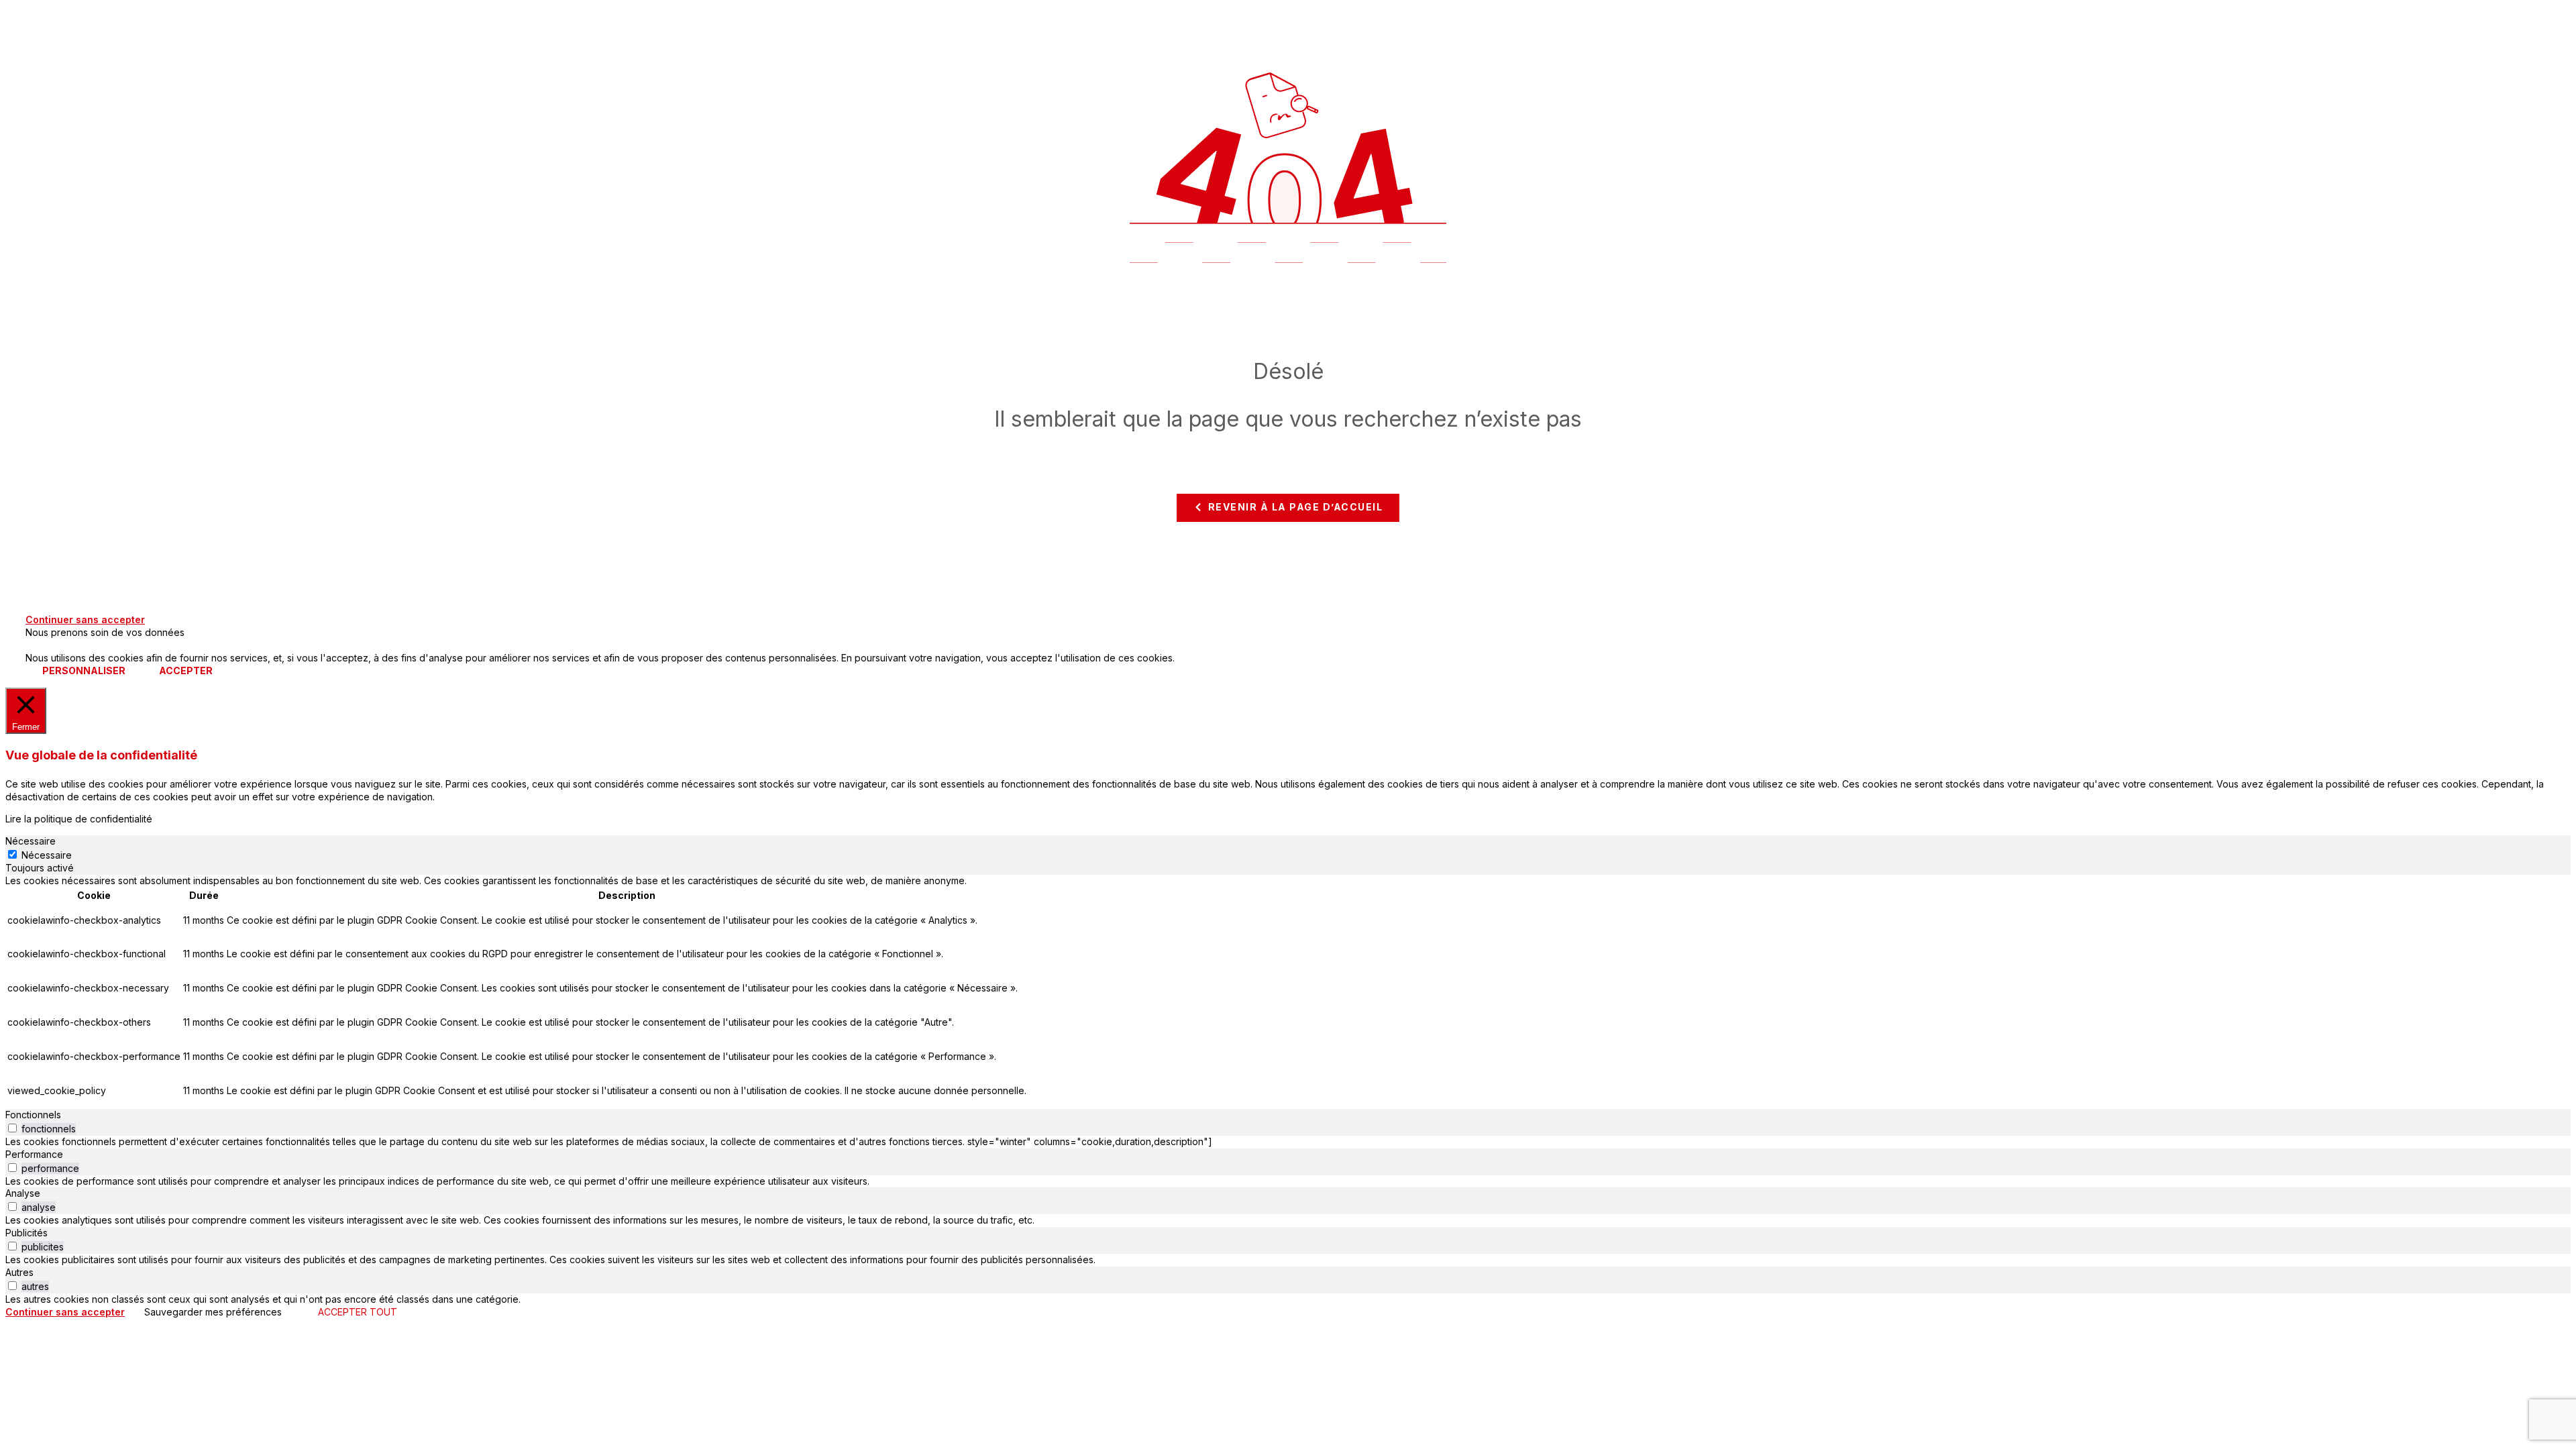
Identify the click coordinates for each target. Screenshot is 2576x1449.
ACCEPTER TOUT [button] (358, 1312)
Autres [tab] (19, 1272)
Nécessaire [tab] (31, 841)
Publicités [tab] (26, 1233)
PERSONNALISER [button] (84, 670)
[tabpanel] (1288, 992)
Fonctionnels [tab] (33, 1115)
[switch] (12, 1128)
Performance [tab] (34, 1154)
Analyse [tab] (23, 1193)
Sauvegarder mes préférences (213, 1312)
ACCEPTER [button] (186, 670)
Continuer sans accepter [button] (85, 620)
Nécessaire (47, 855)
